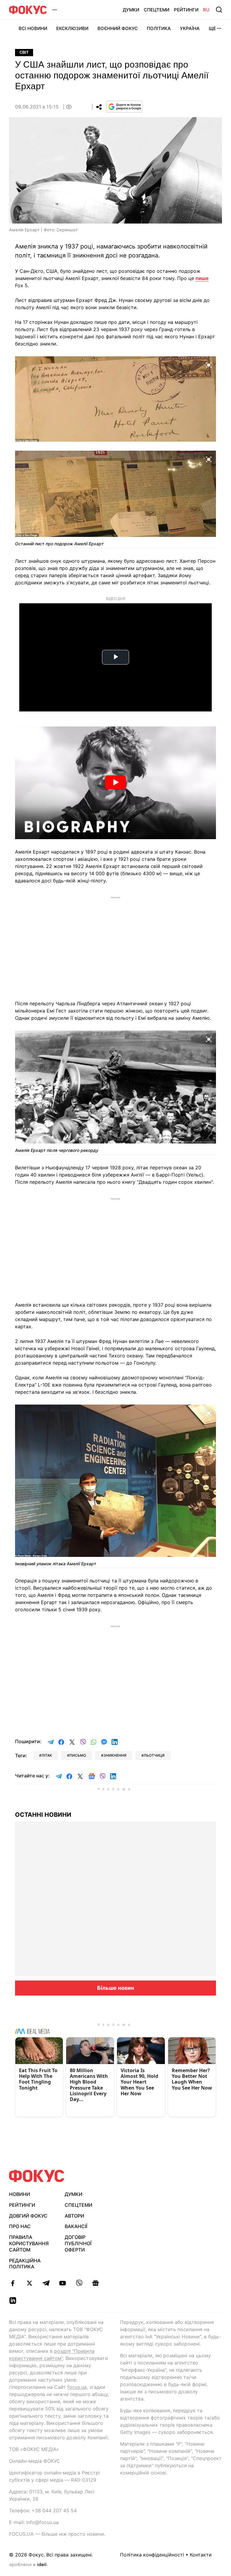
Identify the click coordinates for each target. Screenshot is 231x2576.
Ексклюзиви (72, 28)
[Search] (219, 10)
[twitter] (29, 2283)
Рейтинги (186, 10)
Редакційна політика (25, 2264)
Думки (131, 10)
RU (206, 10)
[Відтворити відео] (115, 783)
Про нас (20, 2226)
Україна (190, 28)
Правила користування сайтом (29, 2243)
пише (202, 278)
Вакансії (76, 2226)
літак (47, 1755)
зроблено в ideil (28, 2565)
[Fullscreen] (209, 364)
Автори (74, 2216)
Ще (212, 28)
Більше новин (116, 1988)
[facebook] (13, 2283)
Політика (159, 28)
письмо (78, 1755)
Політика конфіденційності (152, 2555)
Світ (24, 52)
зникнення (115, 1755)
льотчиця (154, 1755)
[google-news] (95, 2283)
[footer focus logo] (37, 2176)
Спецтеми (157, 10)
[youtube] (62, 2283)
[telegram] (46, 2283)
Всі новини (33, 28)
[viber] (79, 2283)
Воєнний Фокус (118, 28)
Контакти (201, 2555)
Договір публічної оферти (78, 2243)
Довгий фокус (28, 2216)
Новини (20, 2194)
